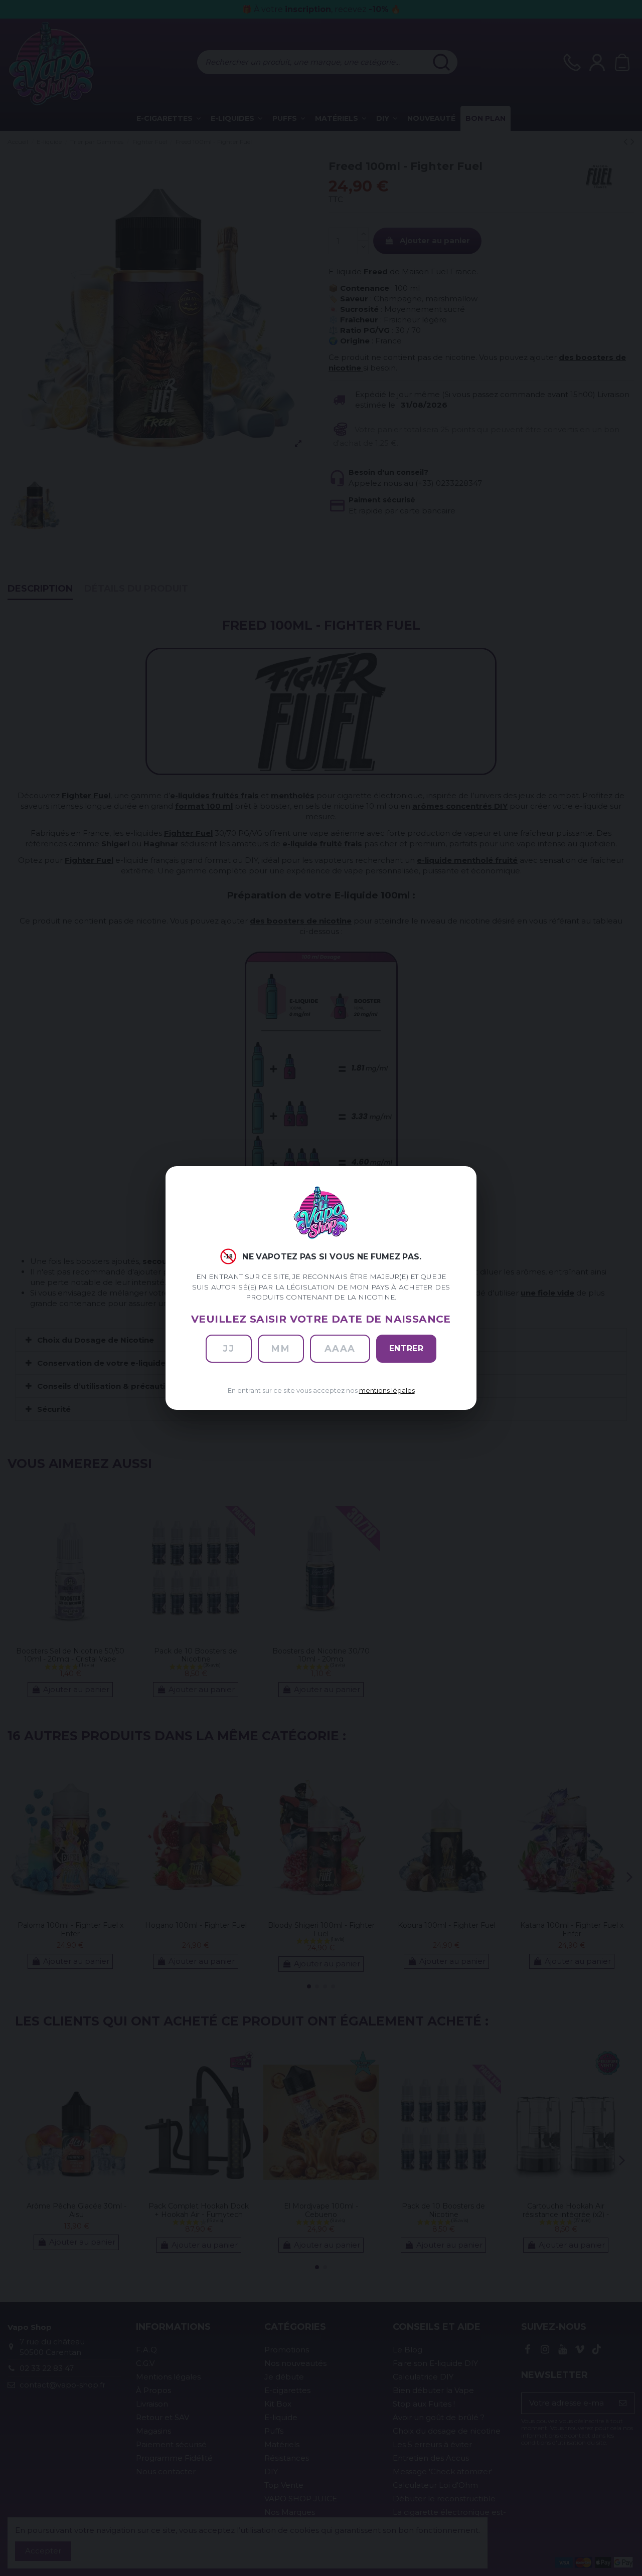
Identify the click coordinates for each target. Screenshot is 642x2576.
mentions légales (387, 1391)
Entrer (407, 1348)
